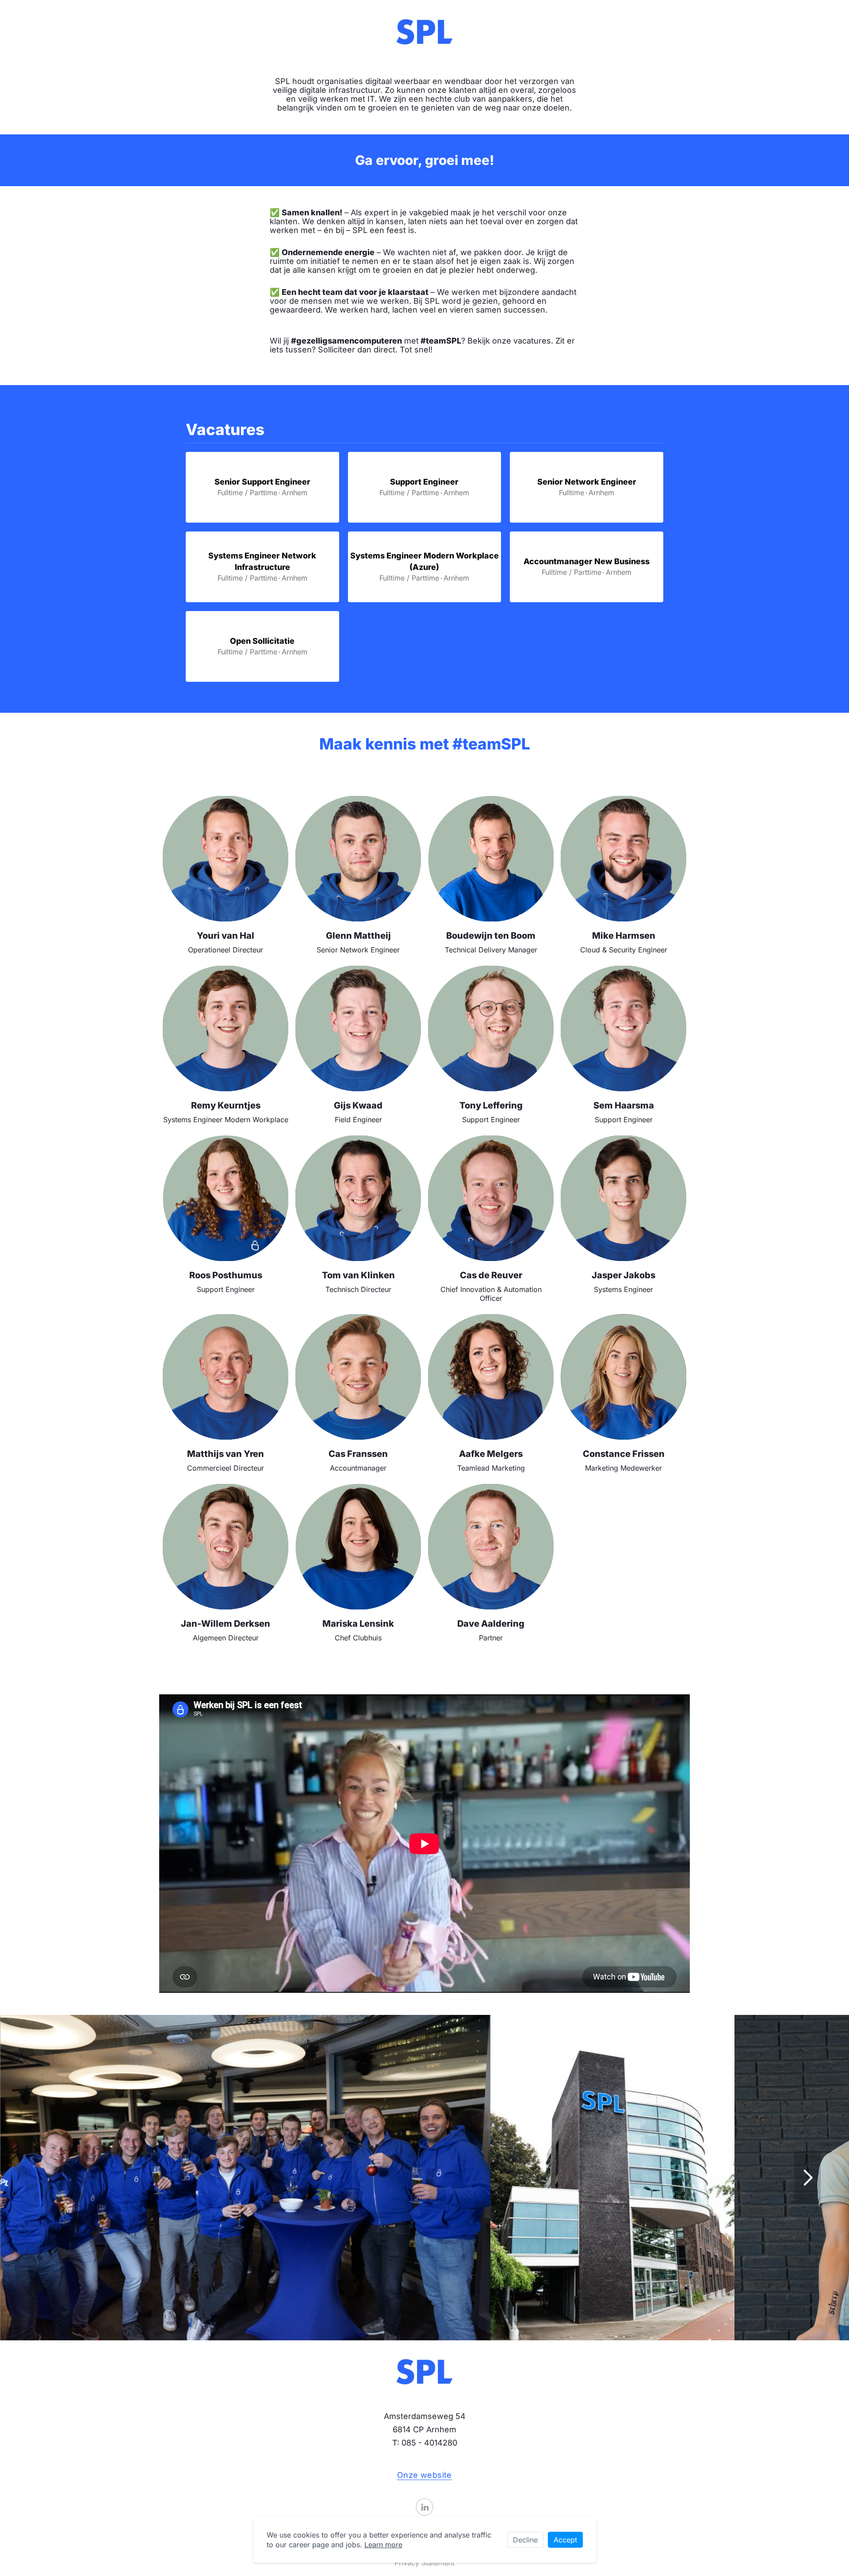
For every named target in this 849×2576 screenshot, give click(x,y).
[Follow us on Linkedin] (424, 2507)
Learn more (383, 2545)
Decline (525, 2540)
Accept (565, 2540)
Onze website (424, 2475)
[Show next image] (807, 2178)
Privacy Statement (424, 2563)
